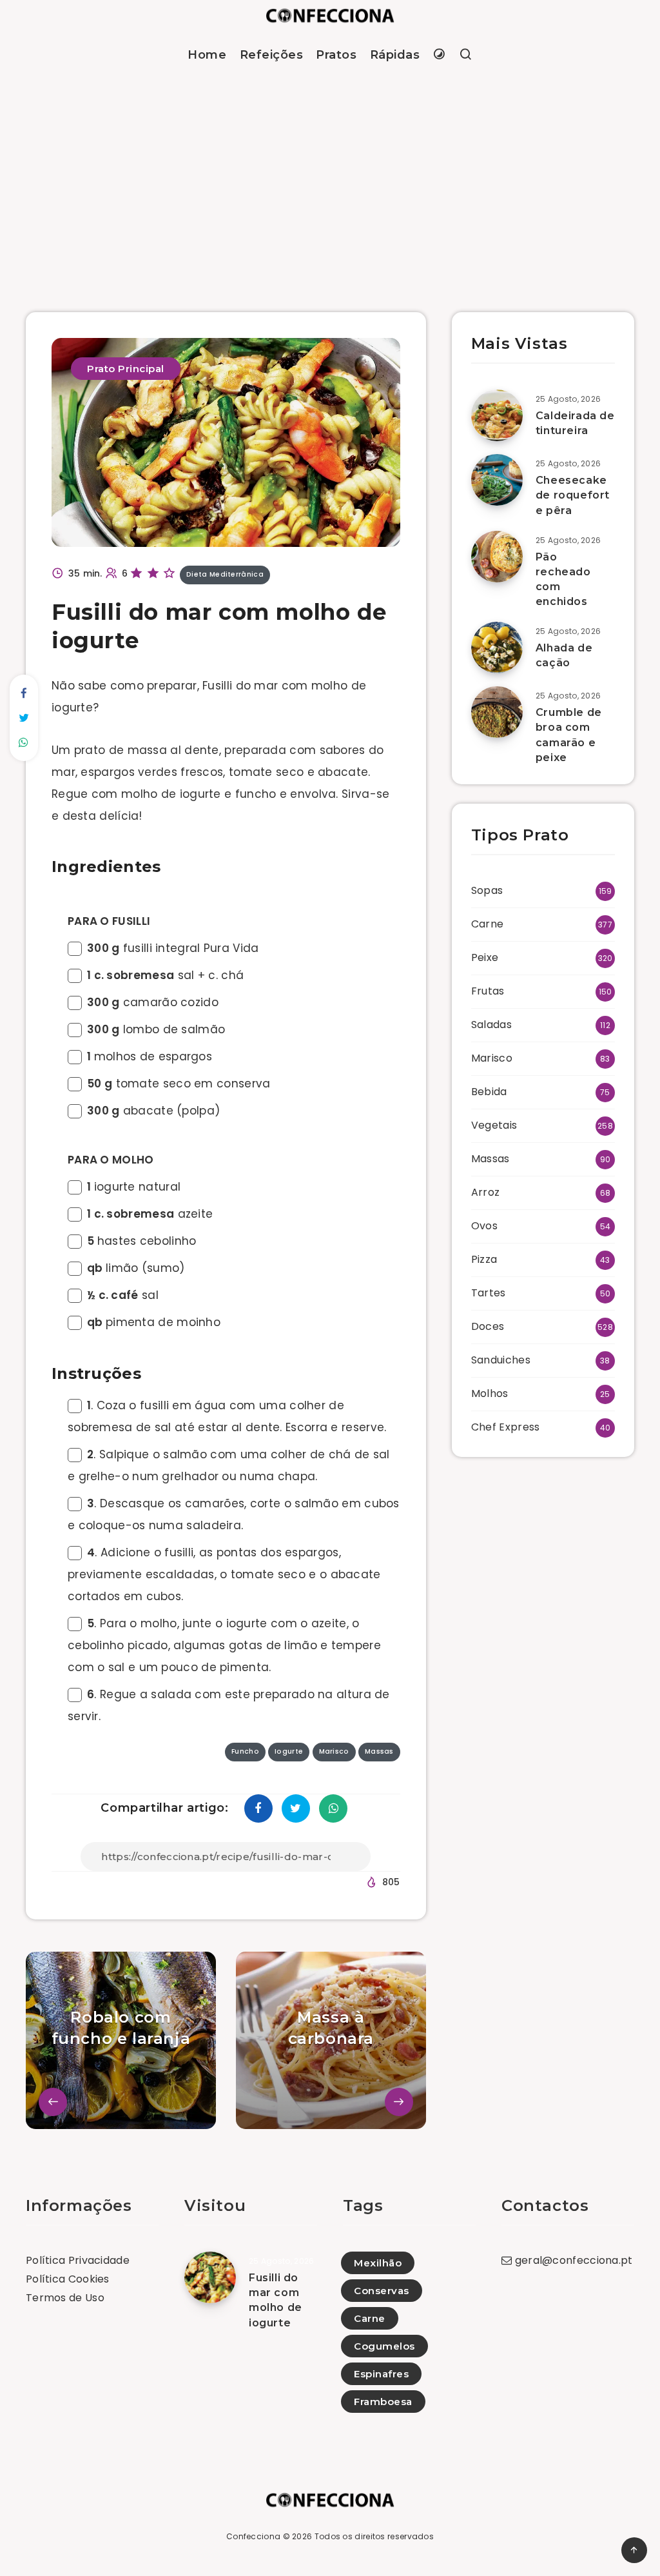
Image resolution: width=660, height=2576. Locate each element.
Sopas (487, 890)
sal (123, 1295)
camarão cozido (153, 1002)
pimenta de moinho (154, 1322)
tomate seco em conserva (179, 1084)
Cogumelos (384, 2346)
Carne (488, 924)
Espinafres (381, 2374)
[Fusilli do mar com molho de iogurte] (210, 2277)
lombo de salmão (156, 1029)
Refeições (272, 55)
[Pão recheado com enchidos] (497, 557)
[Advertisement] (330, 177)
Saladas (491, 1025)
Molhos (490, 1393)
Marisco (492, 1058)
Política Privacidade (78, 2260)
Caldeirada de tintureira (575, 423)
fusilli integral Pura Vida (173, 948)
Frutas (488, 991)
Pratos (336, 55)
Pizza (484, 1259)
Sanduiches (501, 1360)
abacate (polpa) (153, 1111)
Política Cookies (68, 2279)
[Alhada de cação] (497, 648)
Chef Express (506, 1427)
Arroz (486, 1192)
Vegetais (494, 1125)
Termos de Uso (65, 2298)
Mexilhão (378, 2263)
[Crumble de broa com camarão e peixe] (497, 712)
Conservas (382, 2291)
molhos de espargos (150, 1056)
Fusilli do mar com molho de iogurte (276, 2300)
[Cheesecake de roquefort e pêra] (497, 480)
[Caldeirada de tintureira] (497, 415)
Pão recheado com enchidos (563, 580)
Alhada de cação (564, 655)
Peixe (485, 957)
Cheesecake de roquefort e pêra (573, 495)
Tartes (489, 1293)
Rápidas (395, 55)
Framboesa (383, 2402)
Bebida (489, 1092)
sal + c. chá (165, 975)
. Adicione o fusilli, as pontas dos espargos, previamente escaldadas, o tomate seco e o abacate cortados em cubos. (224, 1574)
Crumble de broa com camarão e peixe (569, 735)
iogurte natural (134, 1187)
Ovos (484, 1226)
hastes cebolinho (141, 1241)
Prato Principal (126, 369)
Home (207, 55)
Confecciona (253, 2536)
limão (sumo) (136, 1268)
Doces (488, 1326)
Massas (490, 1159)
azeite (150, 1214)
